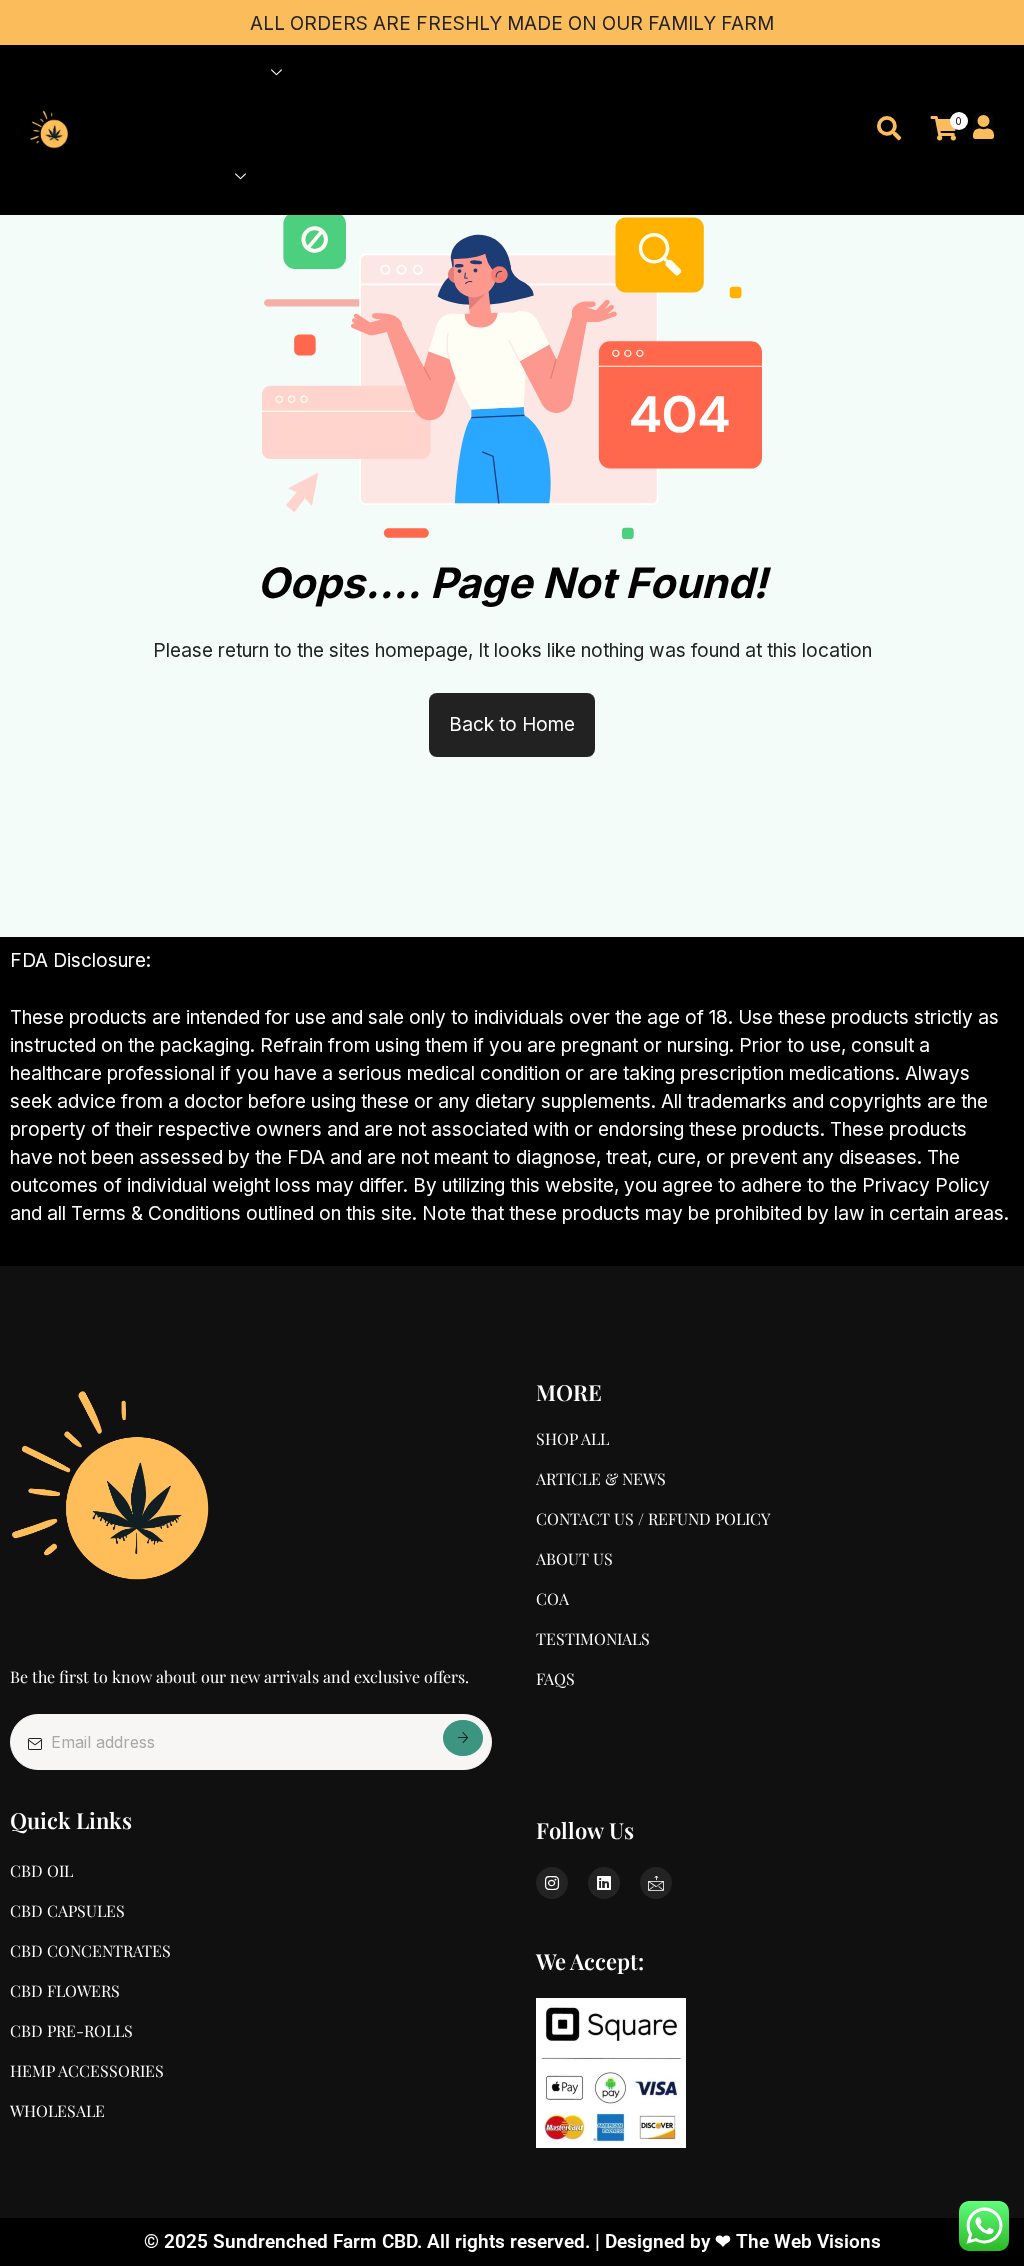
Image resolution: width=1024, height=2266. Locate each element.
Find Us (448, 72)
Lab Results (217, 124)
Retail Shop (216, 72)
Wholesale (364, 72)
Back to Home (512, 724)
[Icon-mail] (656, 1883)
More (198, 176)
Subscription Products (347, 124)
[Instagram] (552, 1883)
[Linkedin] (604, 1883)
